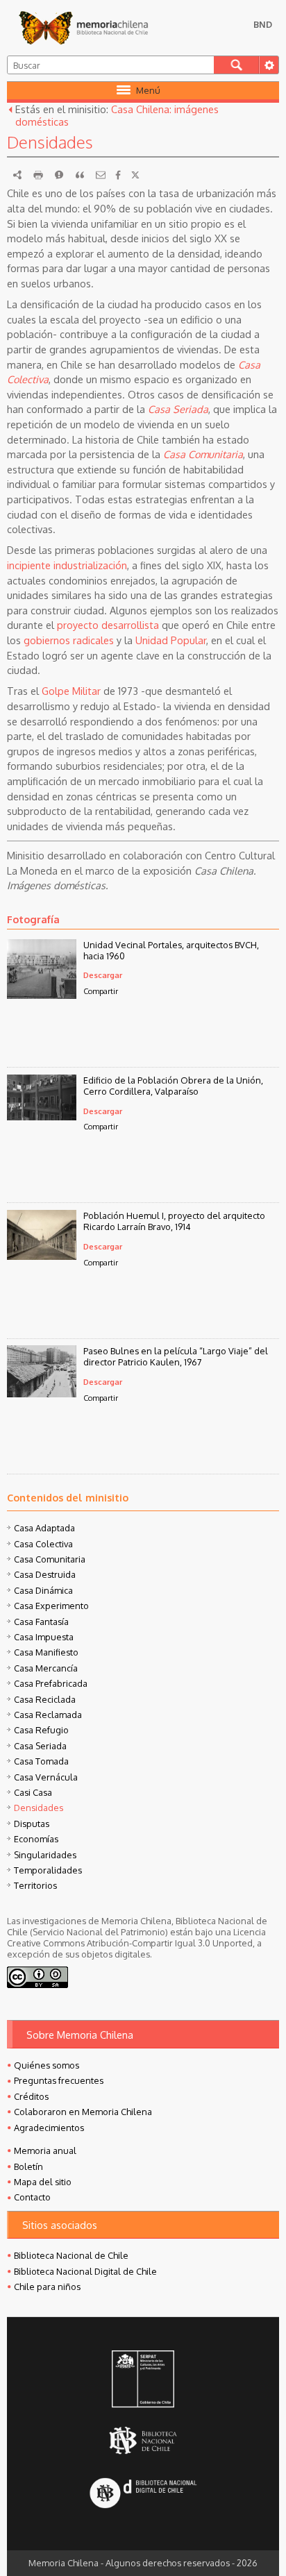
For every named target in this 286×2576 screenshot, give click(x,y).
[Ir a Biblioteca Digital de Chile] (143, 2494)
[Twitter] (135, 175)
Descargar (103, 975)
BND (263, 24)
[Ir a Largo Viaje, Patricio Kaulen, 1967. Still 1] (42, 1393)
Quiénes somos (47, 2065)
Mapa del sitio (43, 2182)
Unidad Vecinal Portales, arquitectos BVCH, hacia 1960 (171, 950)
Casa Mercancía (46, 1668)
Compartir (101, 991)
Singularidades (45, 1855)
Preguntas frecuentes (59, 2080)
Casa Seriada (178, 409)
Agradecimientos (49, 2128)
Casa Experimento (51, 1606)
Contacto (32, 2197)
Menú (148, 90)
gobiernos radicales (69, 640)
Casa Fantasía (41, 1622)
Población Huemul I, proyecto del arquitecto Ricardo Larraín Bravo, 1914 (174, 1221)
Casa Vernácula (46, 1777)
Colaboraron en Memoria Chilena (83, 2112)
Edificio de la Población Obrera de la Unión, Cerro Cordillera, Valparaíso (173, 1086)
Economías (36, 1839)
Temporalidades (48, 1870)
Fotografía (33, 919)
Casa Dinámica (43, 1590)
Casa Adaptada (44, 1528)
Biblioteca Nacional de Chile (71, 2255)
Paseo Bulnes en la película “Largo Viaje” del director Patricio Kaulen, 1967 (176, 1356)
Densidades (39, 1808)
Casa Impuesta (44, 1637)
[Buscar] (236, 65)
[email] (101, 175)
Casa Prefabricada (51, 1683)
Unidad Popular (171, 640)
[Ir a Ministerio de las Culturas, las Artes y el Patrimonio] (143, 2380)
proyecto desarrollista (108, 625)
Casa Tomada (41, 1761)
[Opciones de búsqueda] (269, 65)
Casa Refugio (41, 1730)
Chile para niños (47, 2287)
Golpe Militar (71, 691)
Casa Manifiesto (46, 1652)
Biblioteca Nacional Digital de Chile (85, 2271)
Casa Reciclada (45, 1699)
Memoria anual (45, 2150)
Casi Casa (33, 1792)
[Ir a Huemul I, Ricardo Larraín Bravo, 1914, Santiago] (42, 1256)
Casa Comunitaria (203, 454)
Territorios (35, 1885)
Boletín (28, 2166)
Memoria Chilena (83, 28)
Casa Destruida (45, 1574)
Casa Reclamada (48, 1715)
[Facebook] (118, 175)
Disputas (32, 1824)
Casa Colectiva (43, 1544)
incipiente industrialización (67, 565)
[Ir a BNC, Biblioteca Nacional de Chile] (143, 2441)
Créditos (31, 2096)
